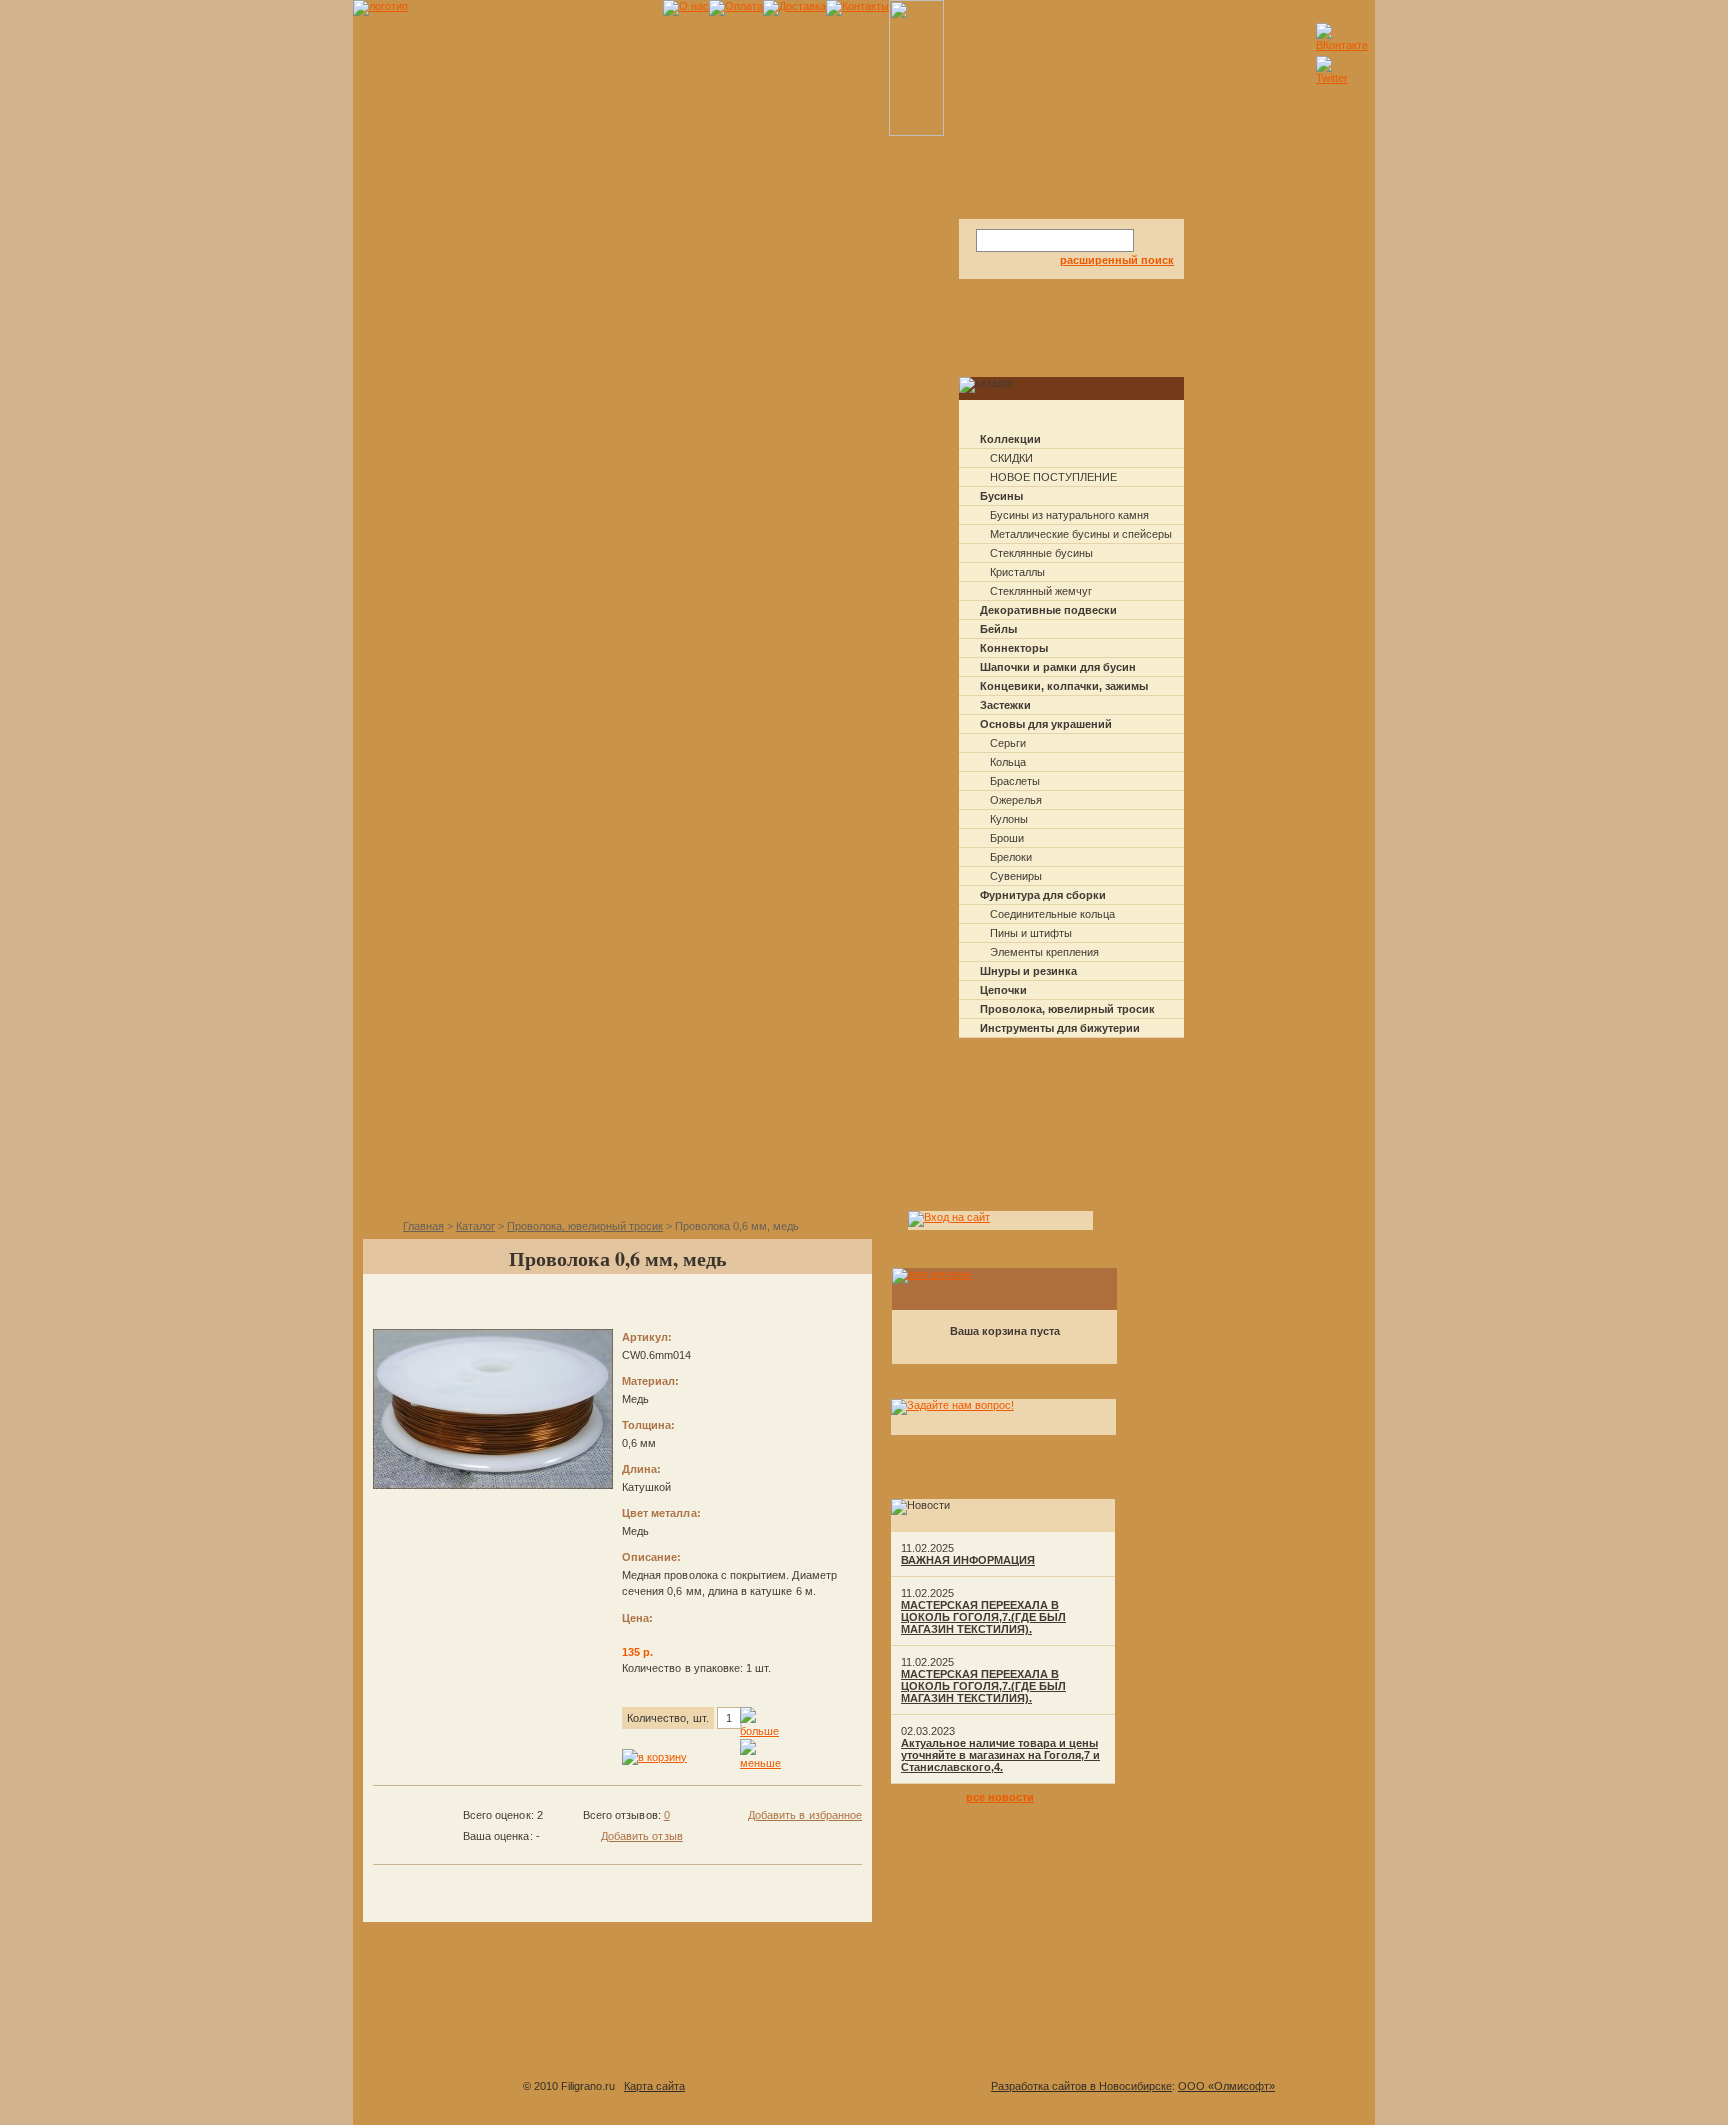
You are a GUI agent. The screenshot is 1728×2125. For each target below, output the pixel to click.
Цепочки (1003, 990)
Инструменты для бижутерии (1060, 1028)
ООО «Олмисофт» (1226, 2086)
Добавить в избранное (805, 1815)
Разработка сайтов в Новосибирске (1081, 2086)
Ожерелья (1016, 800)
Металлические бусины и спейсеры (1081, 534)
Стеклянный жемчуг (1041, 591)
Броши (1007, 838)
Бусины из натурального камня (1069, 515)
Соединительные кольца (1052, 914)
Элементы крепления (1044, 952)
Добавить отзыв (642, 1836)
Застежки (1005, 705)
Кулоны (1009, 819)
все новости (1000, 1797)
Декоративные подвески (1048, 610)
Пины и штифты (1031, 933)
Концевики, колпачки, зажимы (1064, 686)
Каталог (475, 1226)
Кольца (1008, 762)
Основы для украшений (1046, 724)
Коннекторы (1014, 648)
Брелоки (1011, 857)
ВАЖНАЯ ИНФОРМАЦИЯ (968, 1560)
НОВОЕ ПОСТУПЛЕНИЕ (1053, 477)
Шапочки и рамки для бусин (1058, 667)
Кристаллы (1017, 572)
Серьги (1008, 743)
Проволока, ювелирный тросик (1067, 1009)
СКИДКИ (1011, 458)
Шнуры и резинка (1028, 971)
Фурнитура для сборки (1043, 895)
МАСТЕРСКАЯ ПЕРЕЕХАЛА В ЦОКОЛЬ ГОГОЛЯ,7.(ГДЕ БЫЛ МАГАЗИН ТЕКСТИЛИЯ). (983, 1617)
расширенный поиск (1117, 260)
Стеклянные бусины (1041, 553)
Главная (423, 1226)
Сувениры (1016, 876)
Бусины (1001, 496)
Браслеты (1015, 781)
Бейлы (998, 629)
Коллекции (1010, 439)
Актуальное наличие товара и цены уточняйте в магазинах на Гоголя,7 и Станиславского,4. (1000, 1755)
